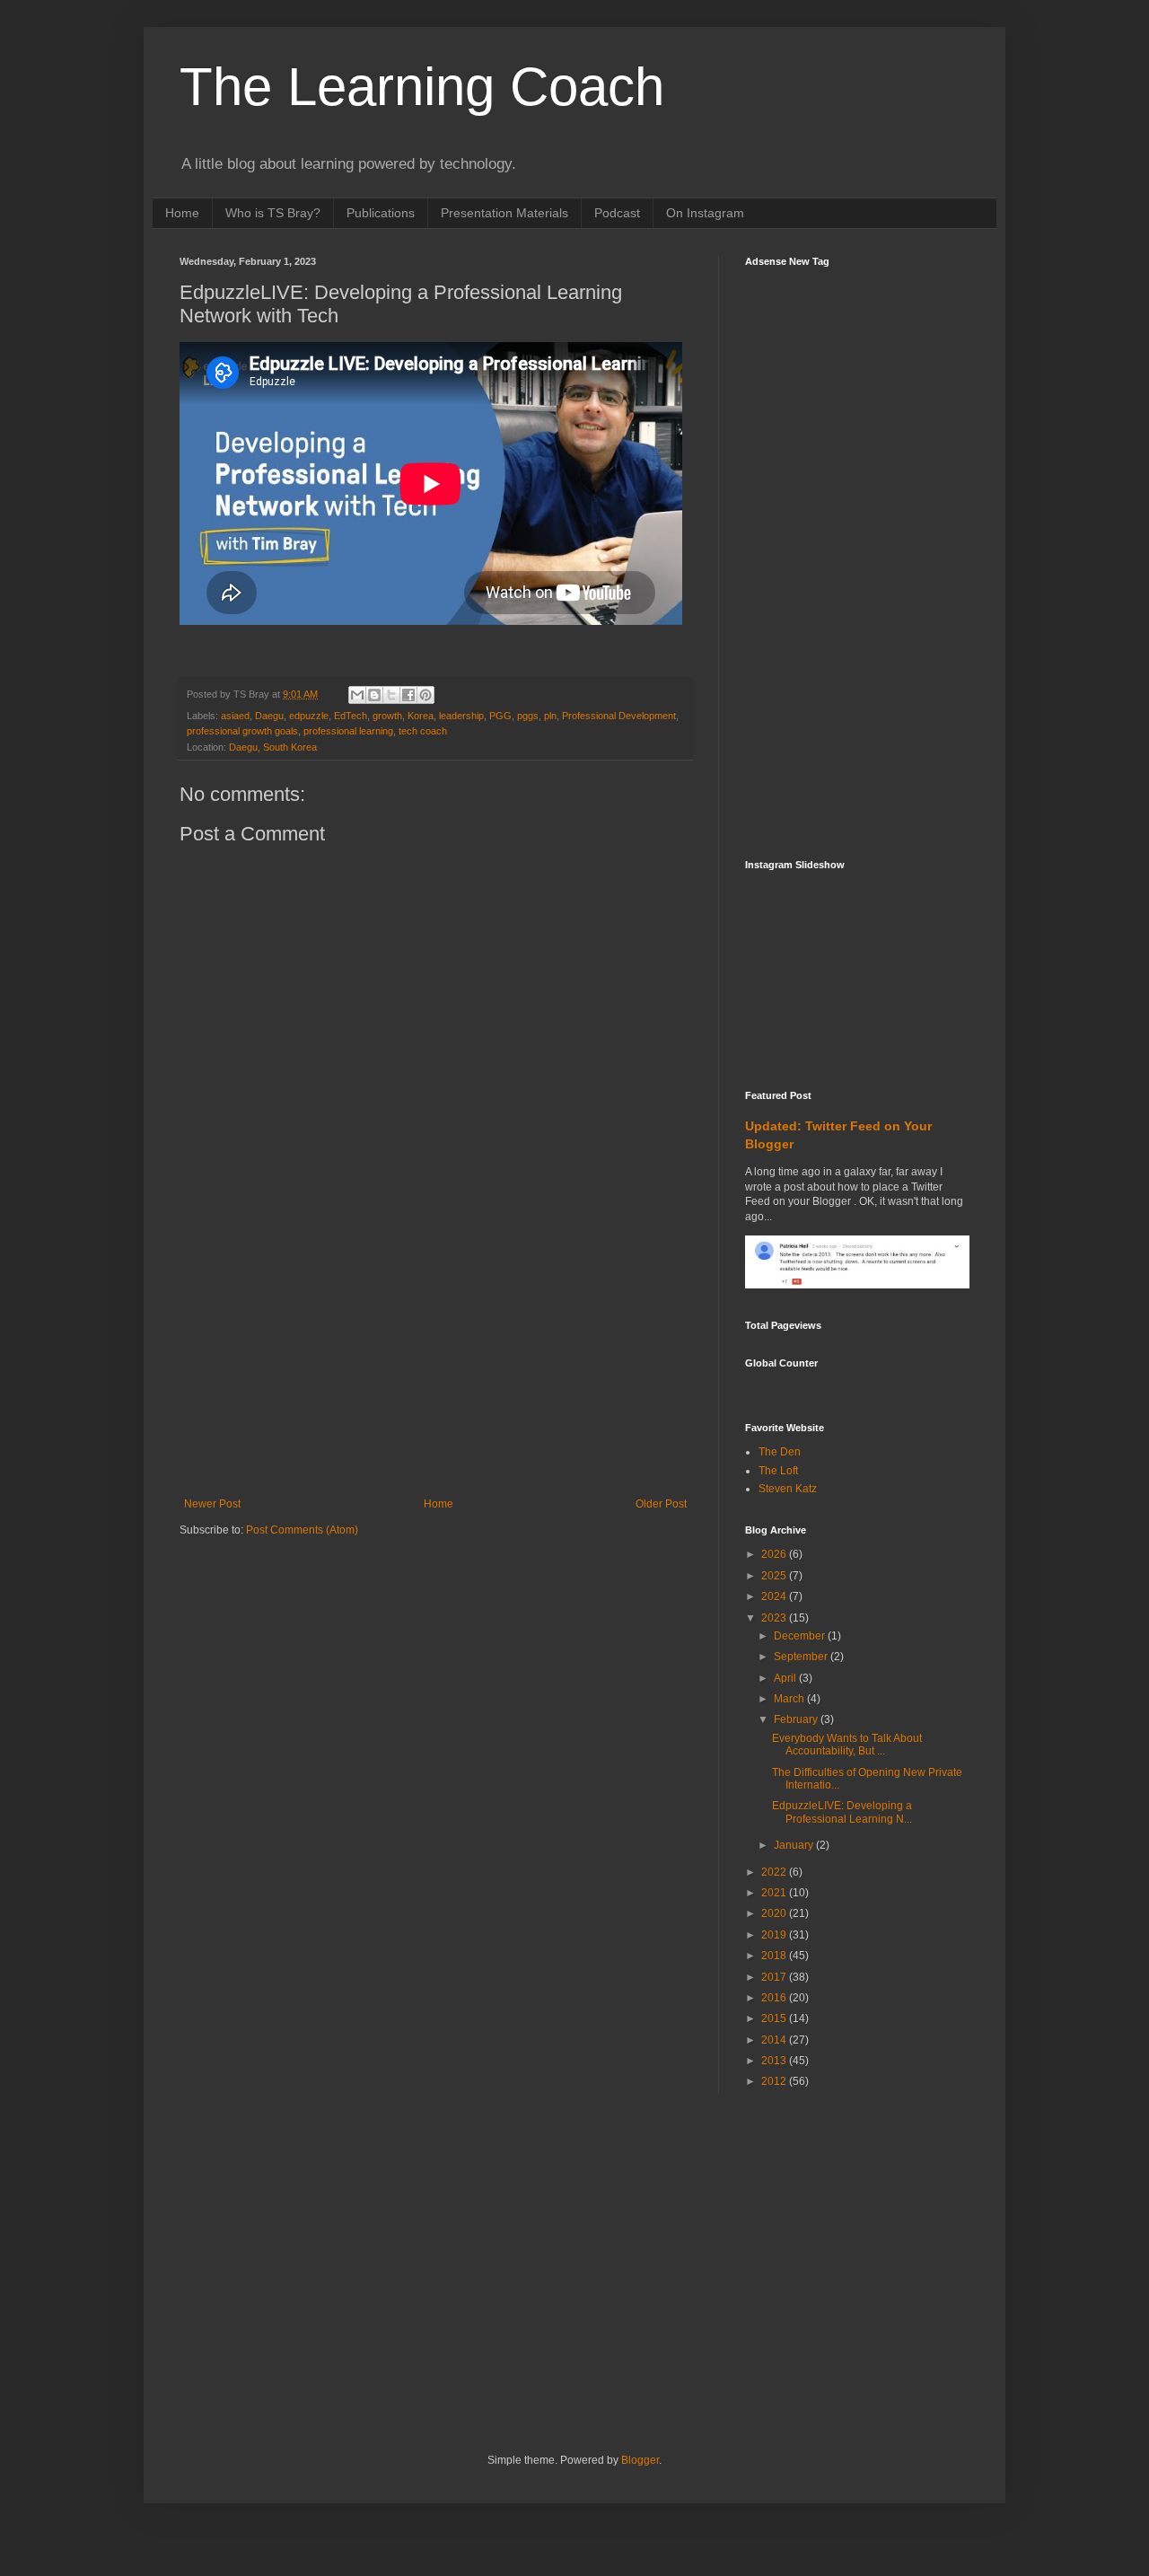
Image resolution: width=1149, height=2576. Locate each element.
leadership (461, 716)
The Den (780, 1452)
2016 (775, 1998)
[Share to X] (391, 695)
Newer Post (212, 1504)
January (795, 1845)
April (786, 1678)
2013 (775, 2061)
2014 (775, 2040)
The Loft (778, 1471)
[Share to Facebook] (408, 695)
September (802, 1657)
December (801, 1636)
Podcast (617, 213)
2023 (775, 1618)
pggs (528, 716)
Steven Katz (788, 1489)
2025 (775, 1576)
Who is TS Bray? (273, 213)
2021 (775, 1893)
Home (182, 213)
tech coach (423, 731)
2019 (775, 1935)
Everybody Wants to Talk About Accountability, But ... (847, 1745)
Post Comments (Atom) (302, 1530)
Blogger (640, 2460)
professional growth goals (242, 731)
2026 (775, 1554)
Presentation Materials (504, 213)
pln (550, 716)
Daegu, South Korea (273, 747)
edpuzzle (309, 716)
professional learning (348, 731)
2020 (775, 1913)
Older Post (661, 1504)
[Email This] (357, 695)
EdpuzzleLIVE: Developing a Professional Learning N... (842, 1812)
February (797, 1719)
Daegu (269, 716)
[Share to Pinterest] (425, 695)
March (790, 1699)
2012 (775, 2081)
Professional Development (619, 716)
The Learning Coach (422, 87)
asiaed (235, 716)
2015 (775, 2018)
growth (387, 716)
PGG (500, 716)
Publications (381, 213)
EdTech (351, 716)
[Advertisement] (435, 1363)
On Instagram (705, 213)
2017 (775, 1977)
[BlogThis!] (374, 695)
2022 (775, 1872)
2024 (775, 1596)
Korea (421, 716)
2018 (775, 1956)
